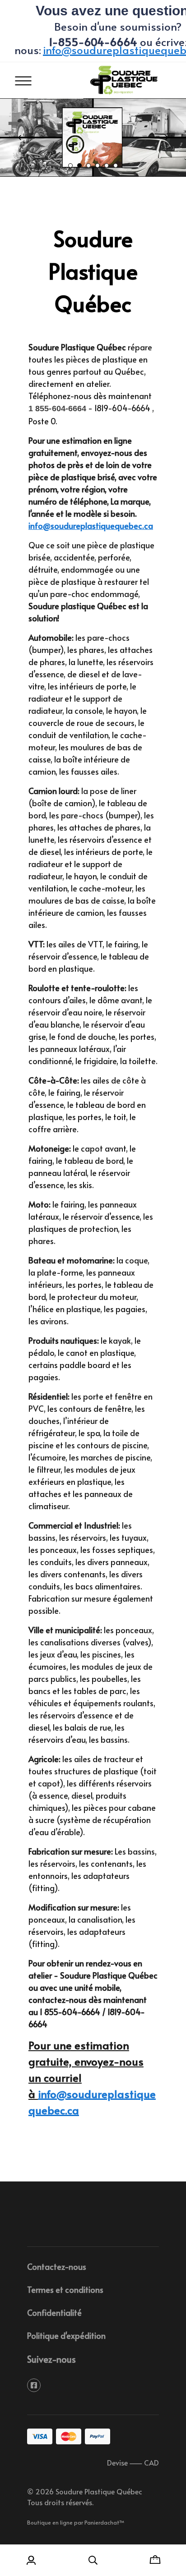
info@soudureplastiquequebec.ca (91, 526)
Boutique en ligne (50, 2522)
